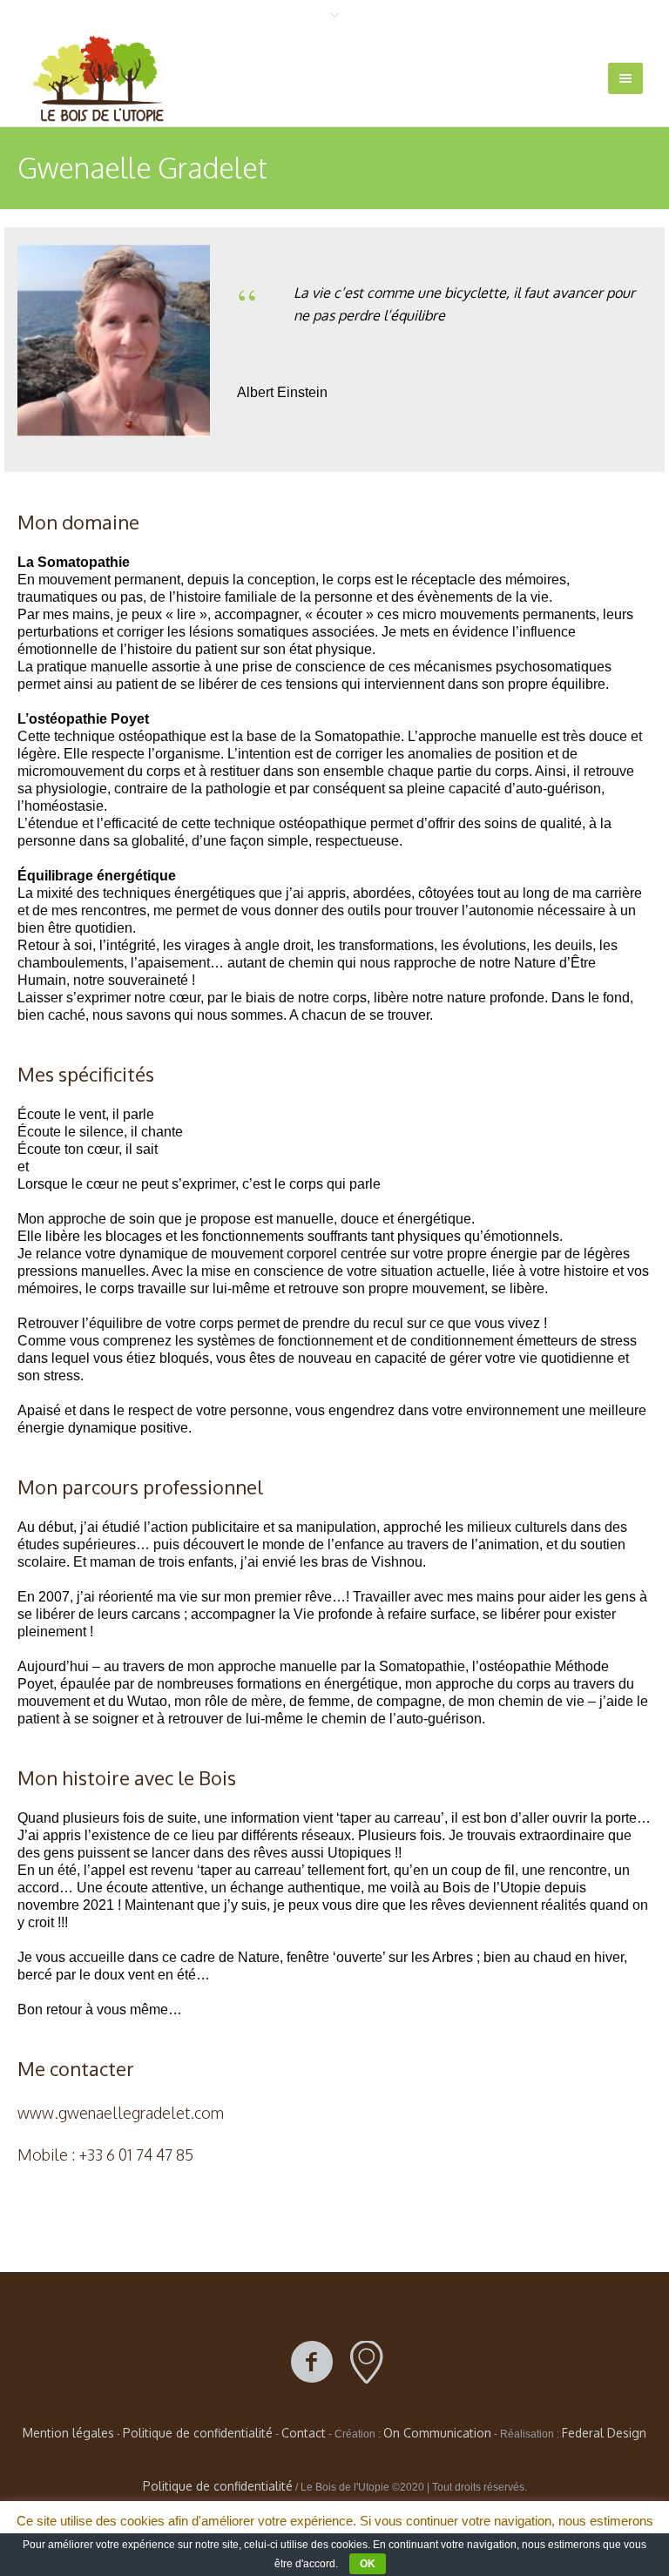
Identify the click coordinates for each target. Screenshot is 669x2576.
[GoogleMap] (367, 2363)
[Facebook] (312, 2363)
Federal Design (604, 2433)
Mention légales (68, 2433)
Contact (304, 2433)
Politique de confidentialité (198, 2433)
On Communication (437, 2433)
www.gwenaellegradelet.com (121, 2113)
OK (368, 2564)
